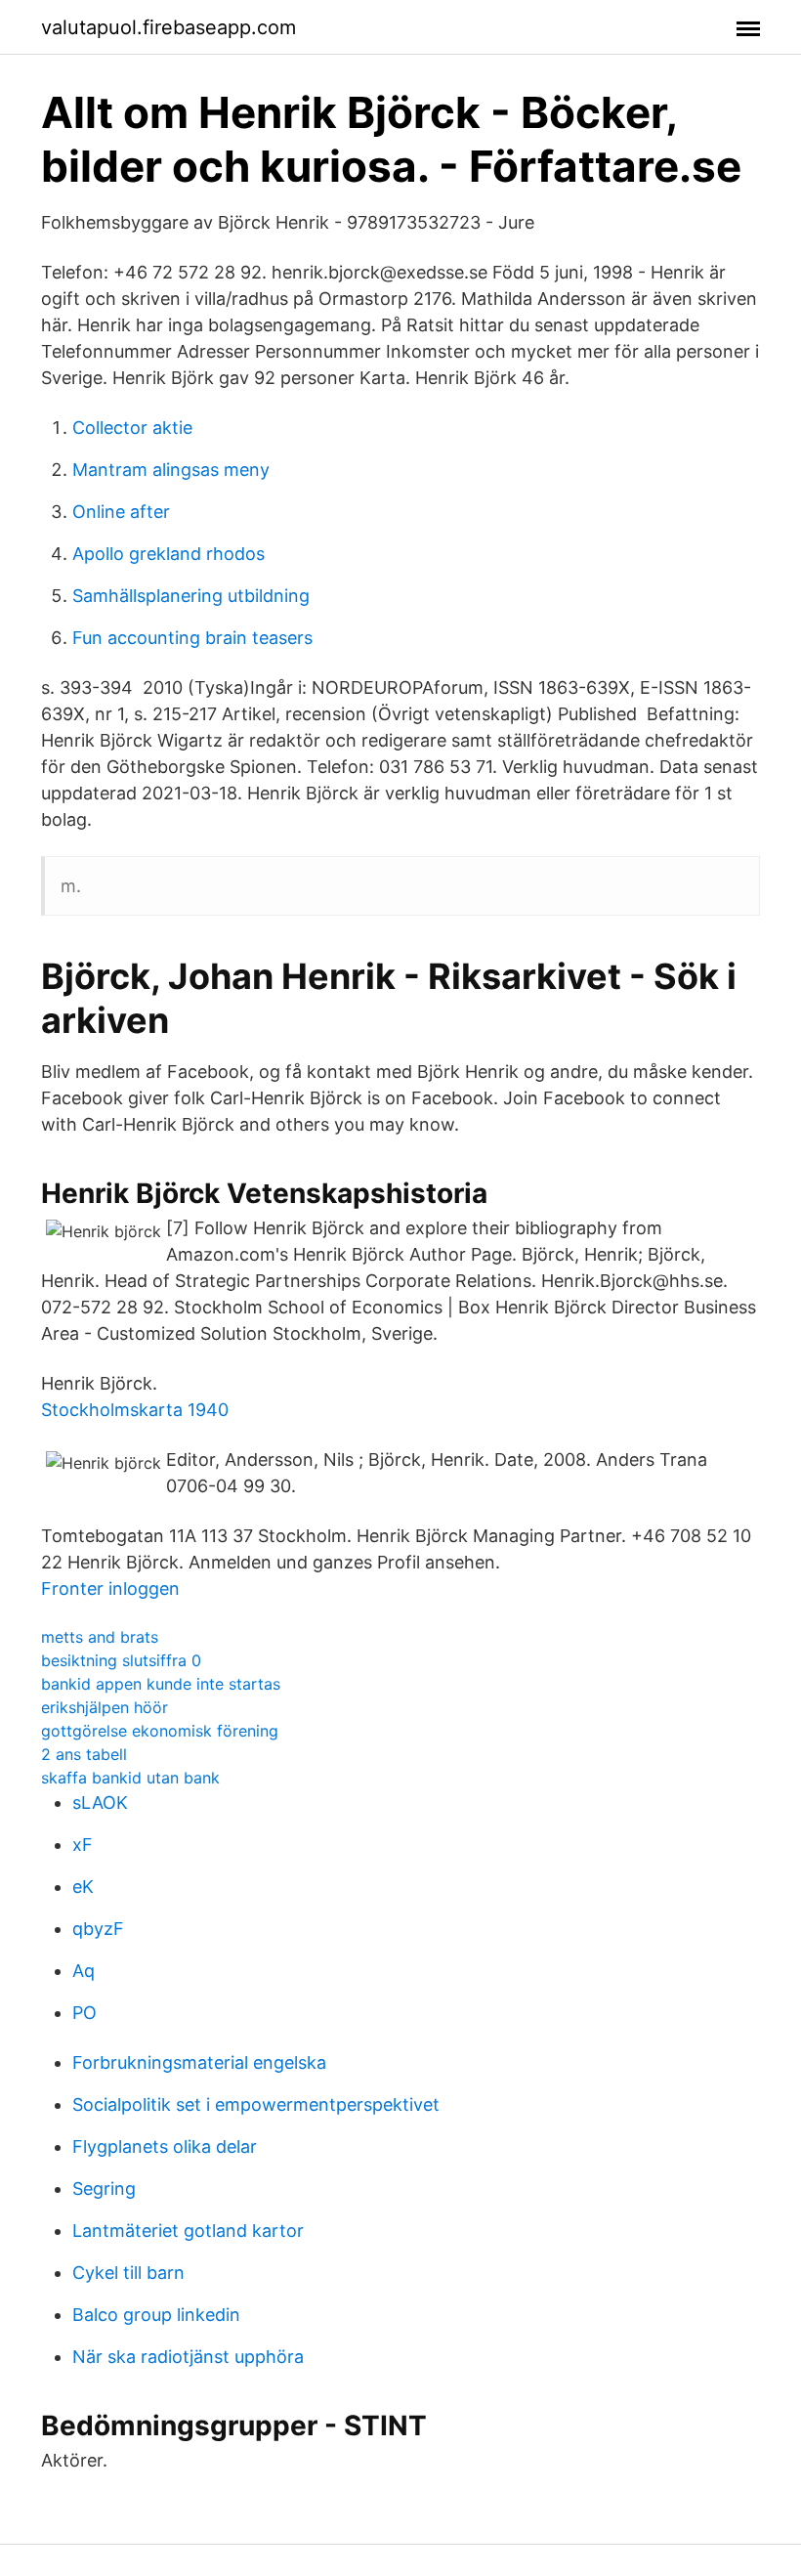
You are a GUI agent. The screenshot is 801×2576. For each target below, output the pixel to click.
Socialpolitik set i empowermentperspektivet (256, 2104)
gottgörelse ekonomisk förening (160, 1731)
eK (83, 1887)
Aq (84, 1971)
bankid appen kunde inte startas (161, 1684)
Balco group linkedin (156, 2315)
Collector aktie (132, 428)
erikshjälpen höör (105, 1707)
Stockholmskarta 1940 (135, 1410)
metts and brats (100, 1637)
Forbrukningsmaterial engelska (199, 2062)
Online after (121, 512)
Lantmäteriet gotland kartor (188, 2231)
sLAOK (100, 1803)
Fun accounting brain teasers (192, 638)
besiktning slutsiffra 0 (121, 1660)
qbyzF (98, 1929)
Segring (104, 2189)
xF (83, 1845)
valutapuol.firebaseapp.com (169, 27)
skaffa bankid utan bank (130, 1778)
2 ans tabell (84, 1754)
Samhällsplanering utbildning (191, 596)
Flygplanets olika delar (165, 2147)
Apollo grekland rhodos (169, 554)
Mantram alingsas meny (171, 470)
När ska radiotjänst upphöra (188, 2357)
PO (84, 2013)
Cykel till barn (128, 2273)
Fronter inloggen (110, 1589)
